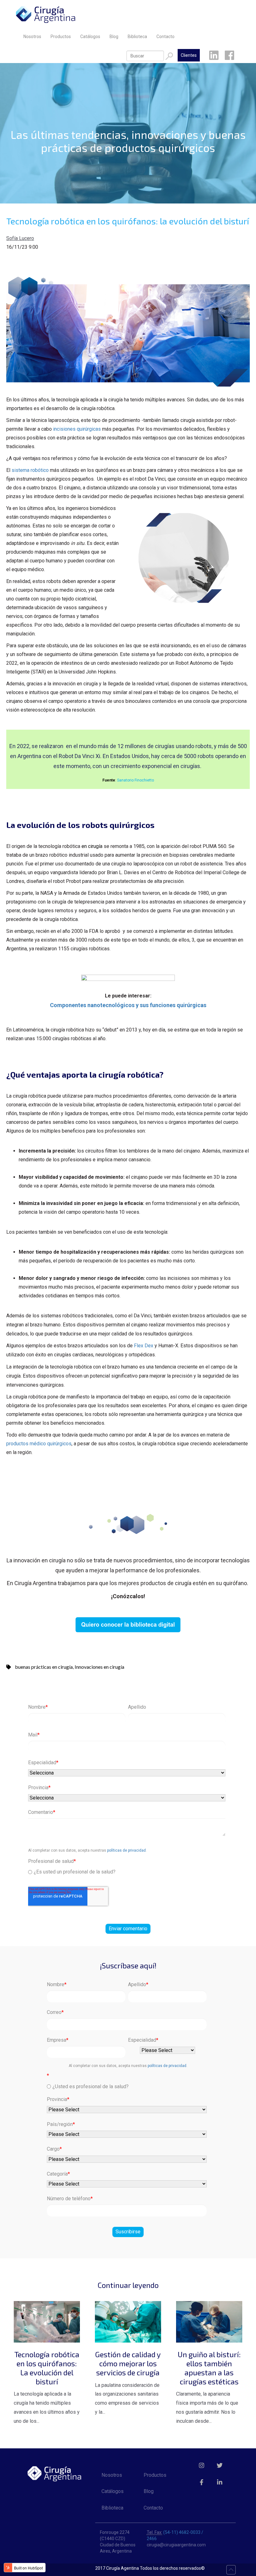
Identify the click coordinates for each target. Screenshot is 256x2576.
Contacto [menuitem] (165, 37)
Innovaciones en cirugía (99, 1667)
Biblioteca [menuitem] (137, 37)
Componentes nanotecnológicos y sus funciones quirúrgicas (128, 1005)
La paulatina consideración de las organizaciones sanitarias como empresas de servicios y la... (128, 2382)
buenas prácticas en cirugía (44, 1667)
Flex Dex (144, 1346)
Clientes (189, 55)
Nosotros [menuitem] (32, 37)
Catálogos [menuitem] (90, 37)
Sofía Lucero (20, 238)
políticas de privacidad (126, 1850)
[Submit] (169, 56)
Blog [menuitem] (114, 37)
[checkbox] (127, 1871)
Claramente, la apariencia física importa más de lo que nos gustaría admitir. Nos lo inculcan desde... (208, 2387)
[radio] (127, 1872)
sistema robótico (30, 470)
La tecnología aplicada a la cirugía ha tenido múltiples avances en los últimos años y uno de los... (47, 2387)
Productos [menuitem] (61, 37)
